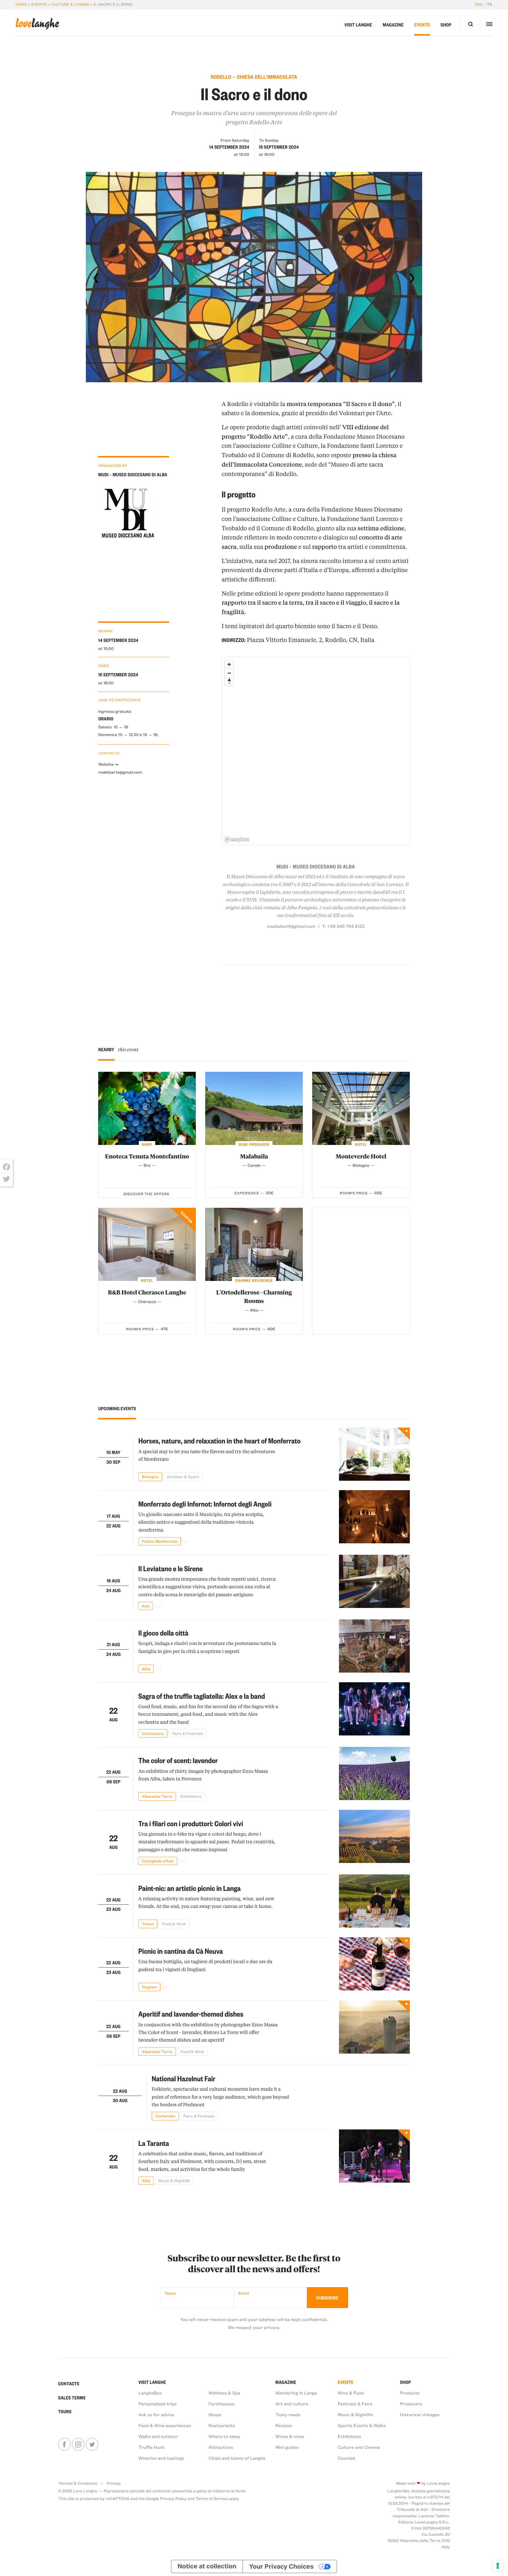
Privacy (114, 2483)
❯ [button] (412, 277)
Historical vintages (420, 2414)
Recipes (284, 2425)
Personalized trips (158, 2404)
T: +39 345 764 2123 (343, 926)
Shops (215, 2414)
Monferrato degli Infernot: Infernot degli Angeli (205, 1504)
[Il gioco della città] (374, 1646)
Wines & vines (290, 2436)
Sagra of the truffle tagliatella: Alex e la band (202, 1696)
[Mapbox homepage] (237, 840)
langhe (37, 24)
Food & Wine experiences (165, 2425)
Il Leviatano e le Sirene (171, 1568)
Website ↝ (108, 764)
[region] (316, 751)
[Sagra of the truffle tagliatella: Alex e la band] (374, 1710)
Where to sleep (224, 2436)
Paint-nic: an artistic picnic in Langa (190, 1888)
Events (39, 4)
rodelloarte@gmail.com (120, 772)
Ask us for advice (156, 2414)
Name (170, 2293)
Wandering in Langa (296, 2393)
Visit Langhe (358, 25)
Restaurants (222, 2425)
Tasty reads (288, 2414)
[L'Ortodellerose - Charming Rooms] (254, 1244)
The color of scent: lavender (178, 1760)
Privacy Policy (173, 2498)
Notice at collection (207, 2566)
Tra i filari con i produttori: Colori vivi (191, 1823)
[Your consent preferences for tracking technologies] (498, 2566)
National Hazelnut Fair (183, 2078)
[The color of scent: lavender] (374, 1774)
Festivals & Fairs (355, 2404)
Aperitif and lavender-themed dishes (191, 2014)
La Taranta (154, 2143)
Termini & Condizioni (78, 2483)
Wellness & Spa (224, 2393)
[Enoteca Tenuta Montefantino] (147, 1108)
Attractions (221, 2447)
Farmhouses (221, 2404)
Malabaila (254, 1156)
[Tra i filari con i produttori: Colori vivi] (374, 1837)
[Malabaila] (254, 1108)
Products (410, 2393)
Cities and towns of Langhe (237, 2458)
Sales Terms (72, 2398)
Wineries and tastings (161, 2458)
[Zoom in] (229, 664)
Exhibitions (350, 2436)
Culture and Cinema (359, 2447)
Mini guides (287, 2447)
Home (21, 4)
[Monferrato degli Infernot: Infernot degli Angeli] (374, 1518)
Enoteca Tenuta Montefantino (147, 1156)
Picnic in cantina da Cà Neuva (181, 1951)
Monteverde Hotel (361, 1156)
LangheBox (150, 2393)
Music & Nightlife (355, 2414)
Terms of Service (212, 2498)
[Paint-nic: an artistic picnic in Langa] (374, 1901)
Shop (446, 25)
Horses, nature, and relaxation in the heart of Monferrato (220, 1440)
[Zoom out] (229, 673)
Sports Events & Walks (362, 2425)
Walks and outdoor (158, 2436)
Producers (411, 2404)
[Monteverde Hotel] (361, 1108)
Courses (347, 2458)
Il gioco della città (163, 1633)
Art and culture (292, 2404)
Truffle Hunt (152, 2447)
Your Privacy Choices (281, 2566)
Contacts (69, 2384)
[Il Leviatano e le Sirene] (374, 1582)
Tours (65, 2411)
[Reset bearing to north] (229, 681)
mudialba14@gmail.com (291, 926)
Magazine (393, 25)
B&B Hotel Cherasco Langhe (147, 1292)
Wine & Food (351, 2393)
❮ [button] (96, 277)
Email (244, 2293)
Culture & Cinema (70, 4)
